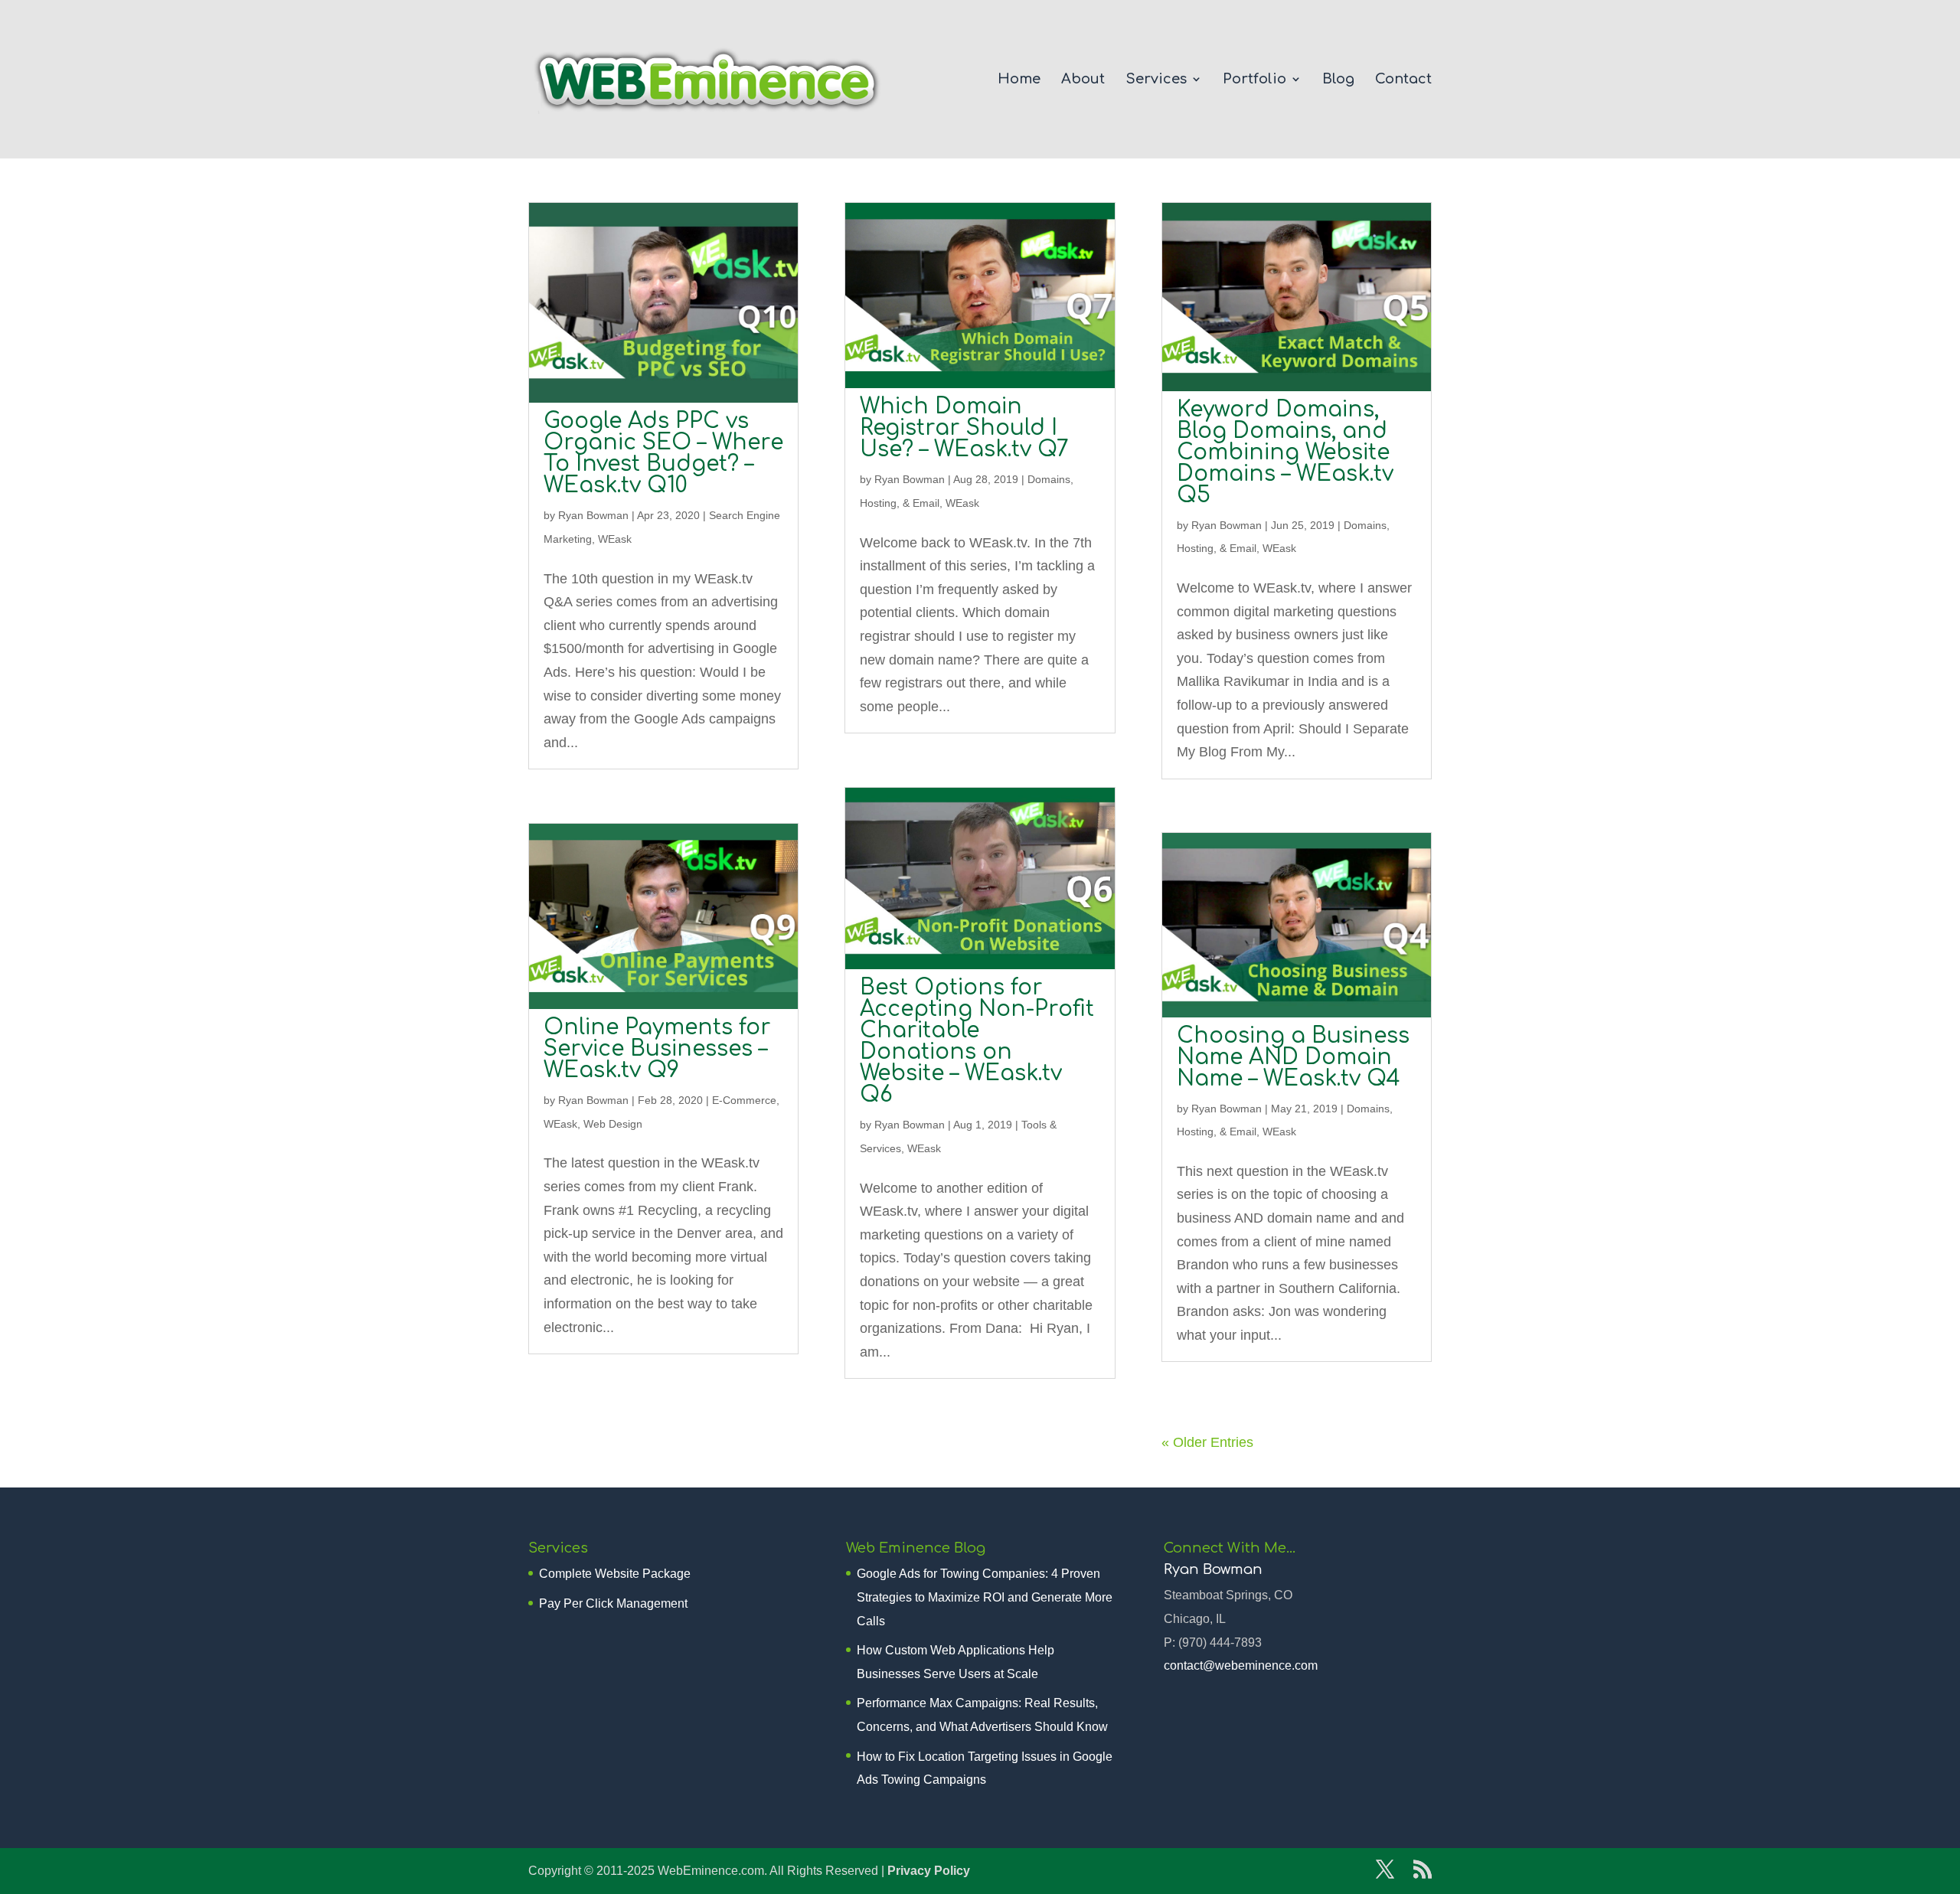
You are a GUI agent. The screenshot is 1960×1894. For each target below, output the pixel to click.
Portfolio (1254, 80)
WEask (615, 539)
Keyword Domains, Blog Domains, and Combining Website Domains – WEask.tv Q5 (1285, 452)
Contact (1403, 80)
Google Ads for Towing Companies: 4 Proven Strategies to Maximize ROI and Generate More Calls (985, 1597)
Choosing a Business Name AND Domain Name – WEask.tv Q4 (1293, 1057)
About (1083, 80)
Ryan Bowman (593, 515)
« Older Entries (1207, 1442)
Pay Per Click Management (613, 1603)
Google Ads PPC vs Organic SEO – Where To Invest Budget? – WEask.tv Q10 (663, 453)
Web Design (613, 1124)
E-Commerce (744, 1100)
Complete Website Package (615, 1574)
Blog (1338, 80)
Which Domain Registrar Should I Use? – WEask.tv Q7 (964, 428)
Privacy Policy (929, 1871)
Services (1156, 80)
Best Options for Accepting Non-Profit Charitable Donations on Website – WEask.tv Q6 (977, 1041)
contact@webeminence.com (1241, 1665)
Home (1019, 80)
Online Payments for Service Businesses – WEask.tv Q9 (657, 1049)
